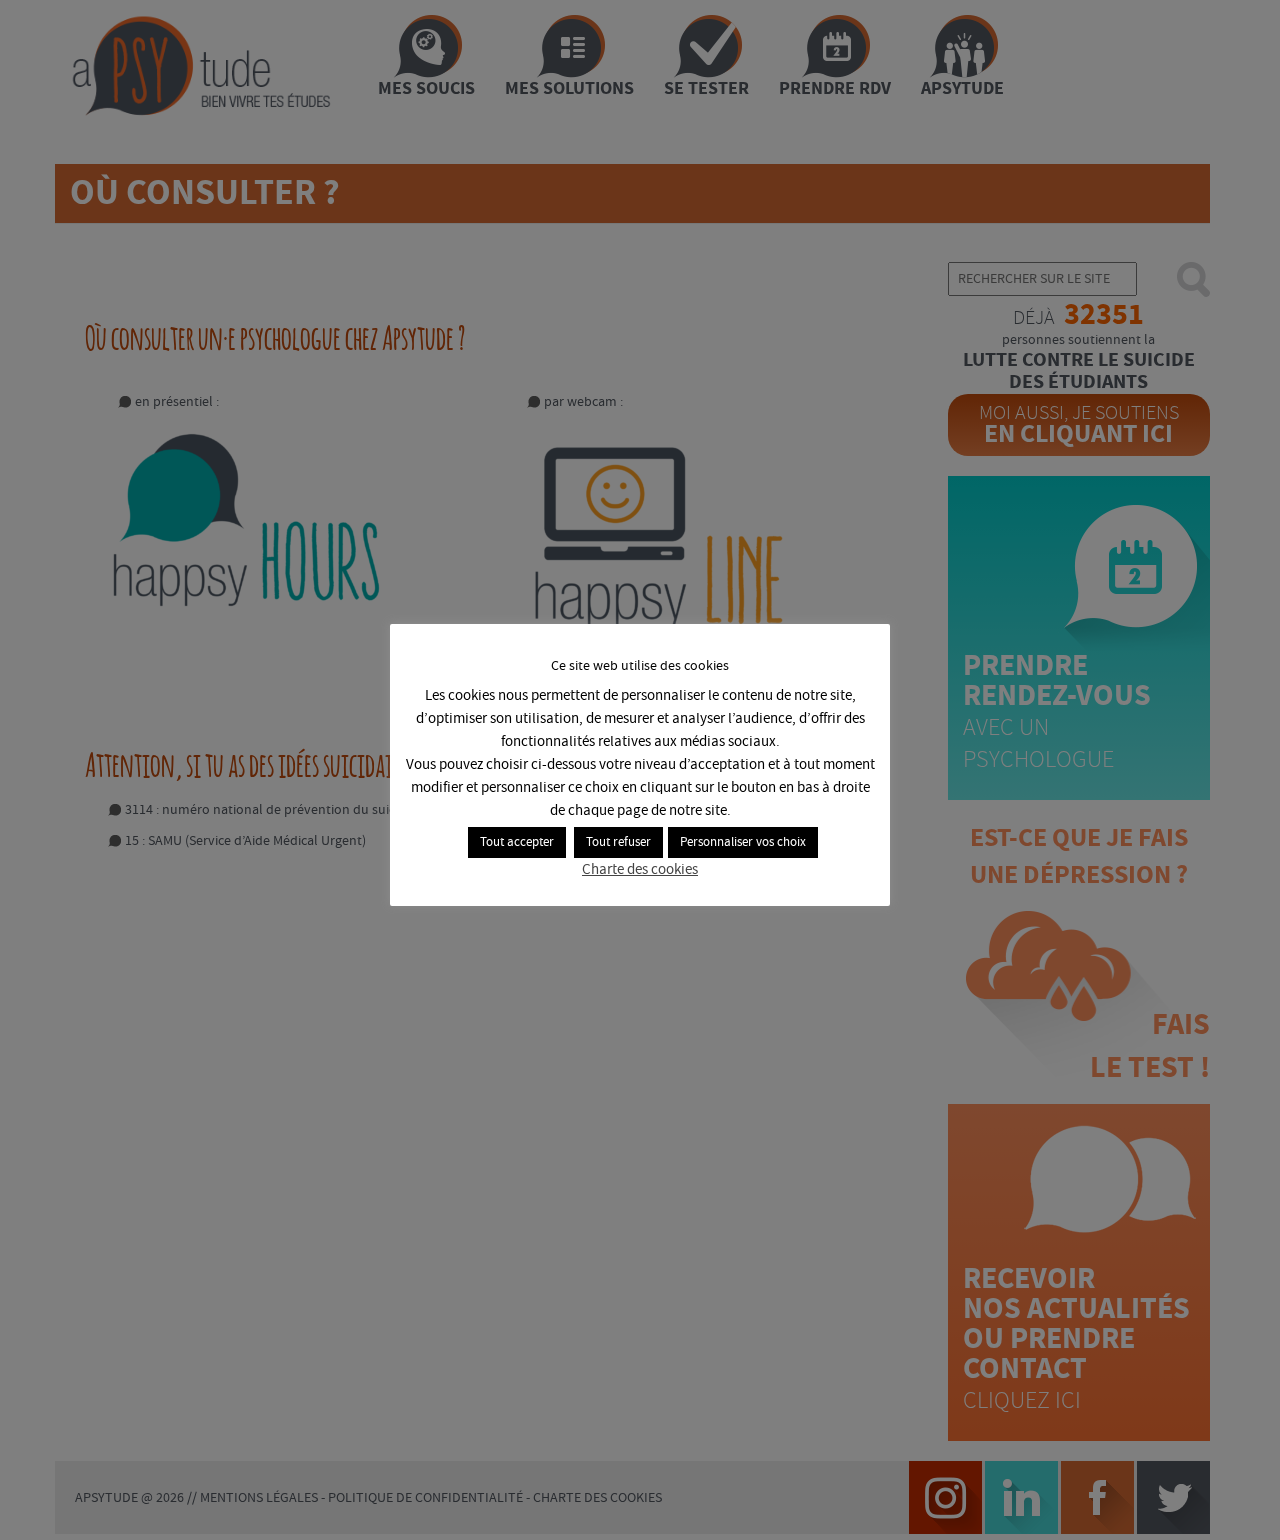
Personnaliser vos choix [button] (743, 842)
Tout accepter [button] (517, 842)
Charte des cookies (640, 870)
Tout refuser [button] (618, 842)
